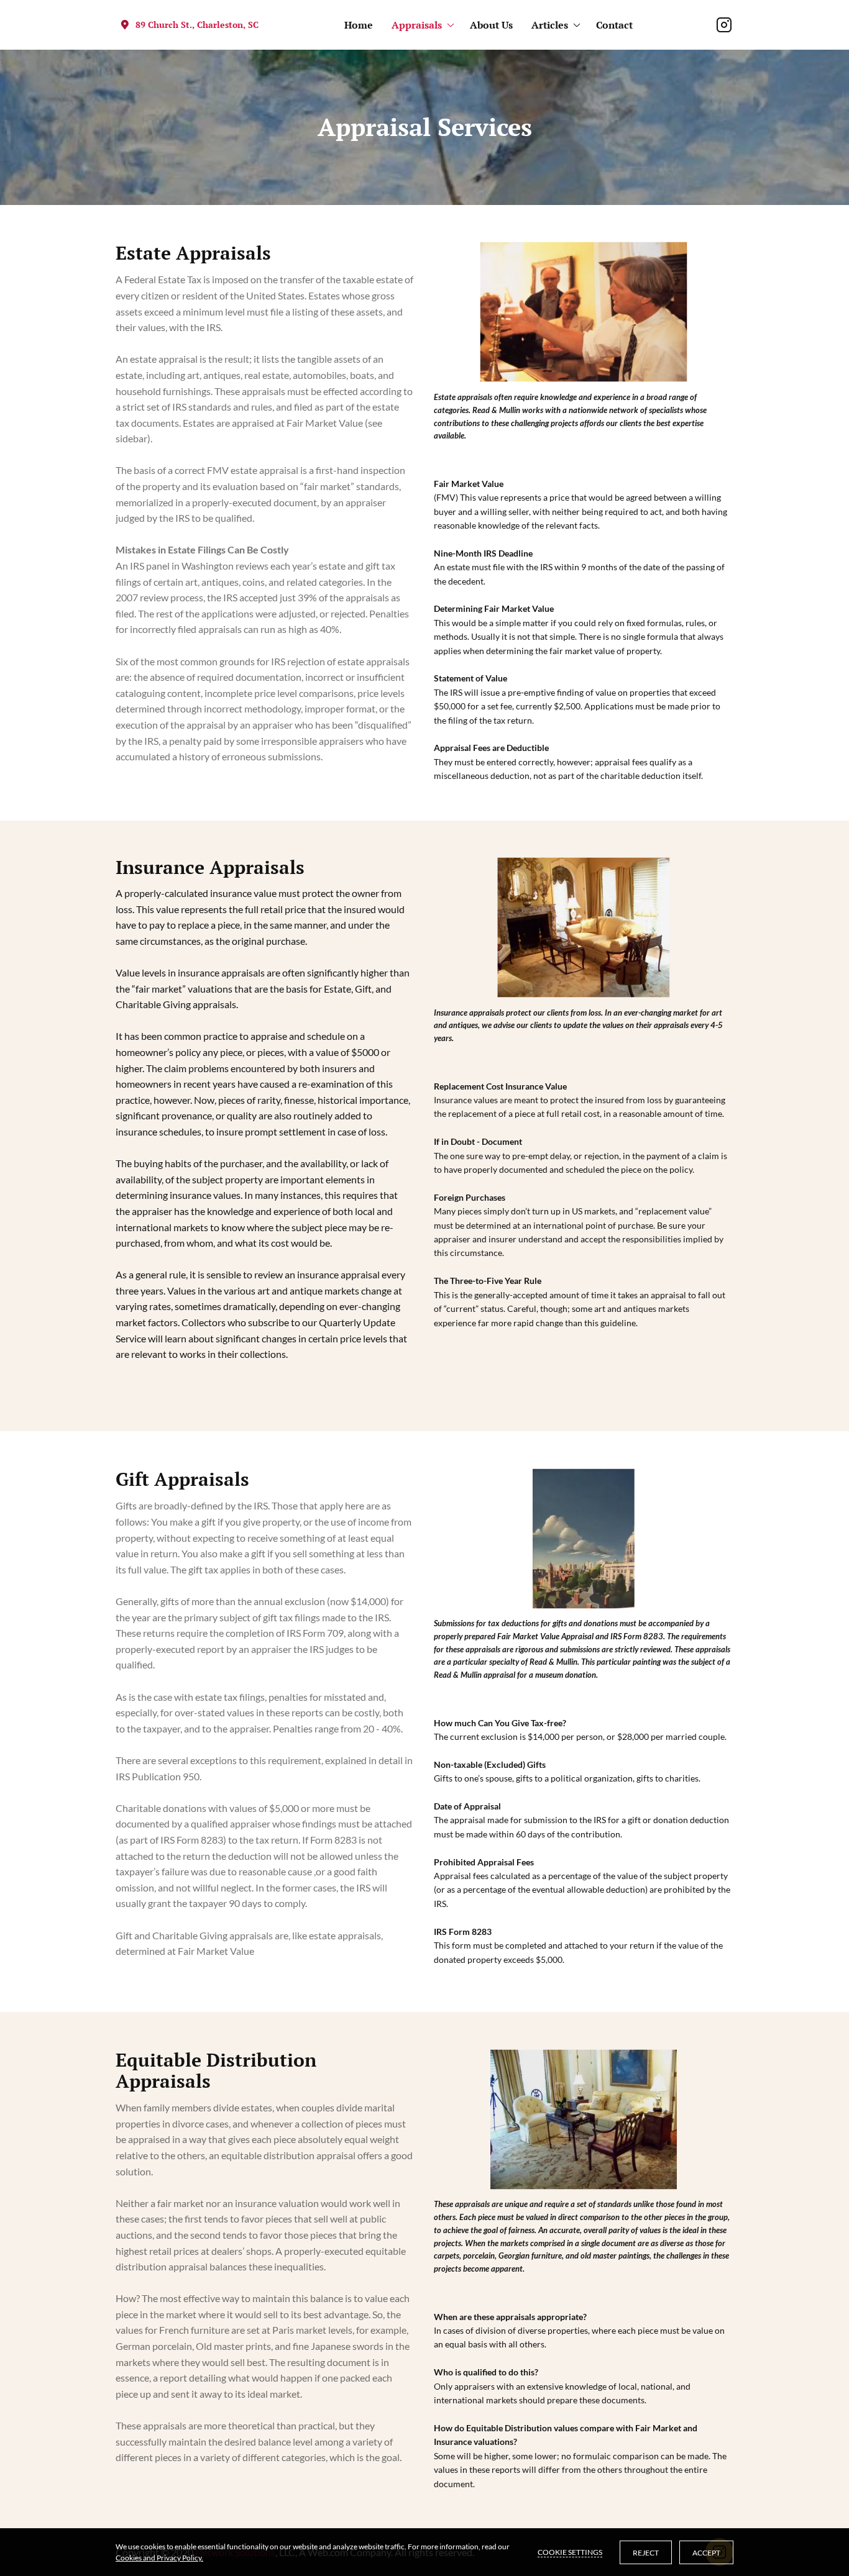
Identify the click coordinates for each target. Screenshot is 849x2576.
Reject (646, 2553)
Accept (706, 2553)
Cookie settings (570, 2552)
